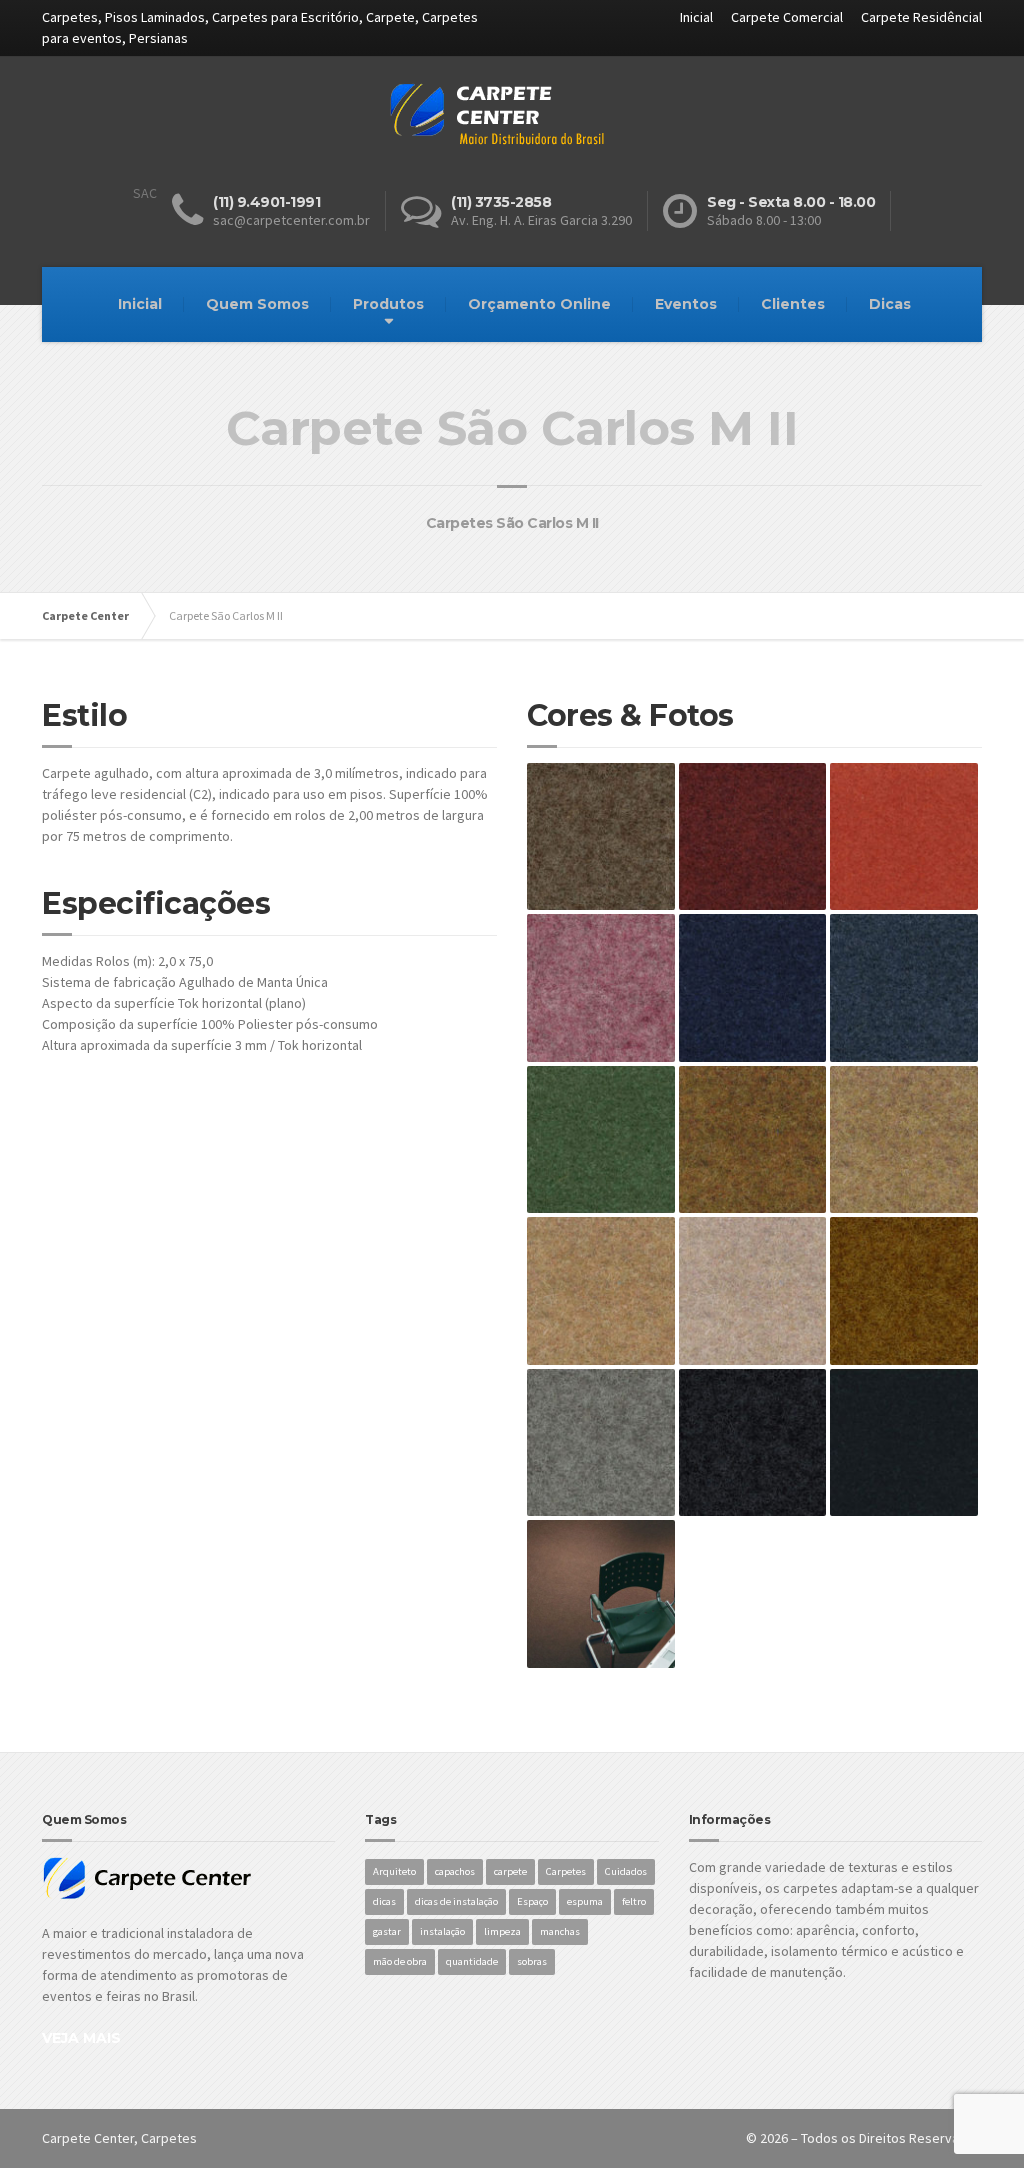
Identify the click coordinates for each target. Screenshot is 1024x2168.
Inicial (696, 17)
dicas (384, 1901)
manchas (560, 1931)
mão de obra (400, 1961)
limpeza (502, 1931)
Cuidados (626, 1871)
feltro (634, 1901)
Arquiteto (394, 1871)
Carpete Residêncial (921, 17)
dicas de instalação (456, 1901)
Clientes (793, 304)
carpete (510, 1871)
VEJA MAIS (81, 2038)
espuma (585, 1901)
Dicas (890, 304)
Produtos (388, 304)
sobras (532, 1961)
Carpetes (566, 1871)
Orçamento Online (539, 304)
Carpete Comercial (787, 17)
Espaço (532, 1901)
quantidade (472, 1961)
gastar (387, 1931)
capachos (455, 1871)
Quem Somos (257, 304)
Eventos (686, 304)
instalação (442, 1931)
